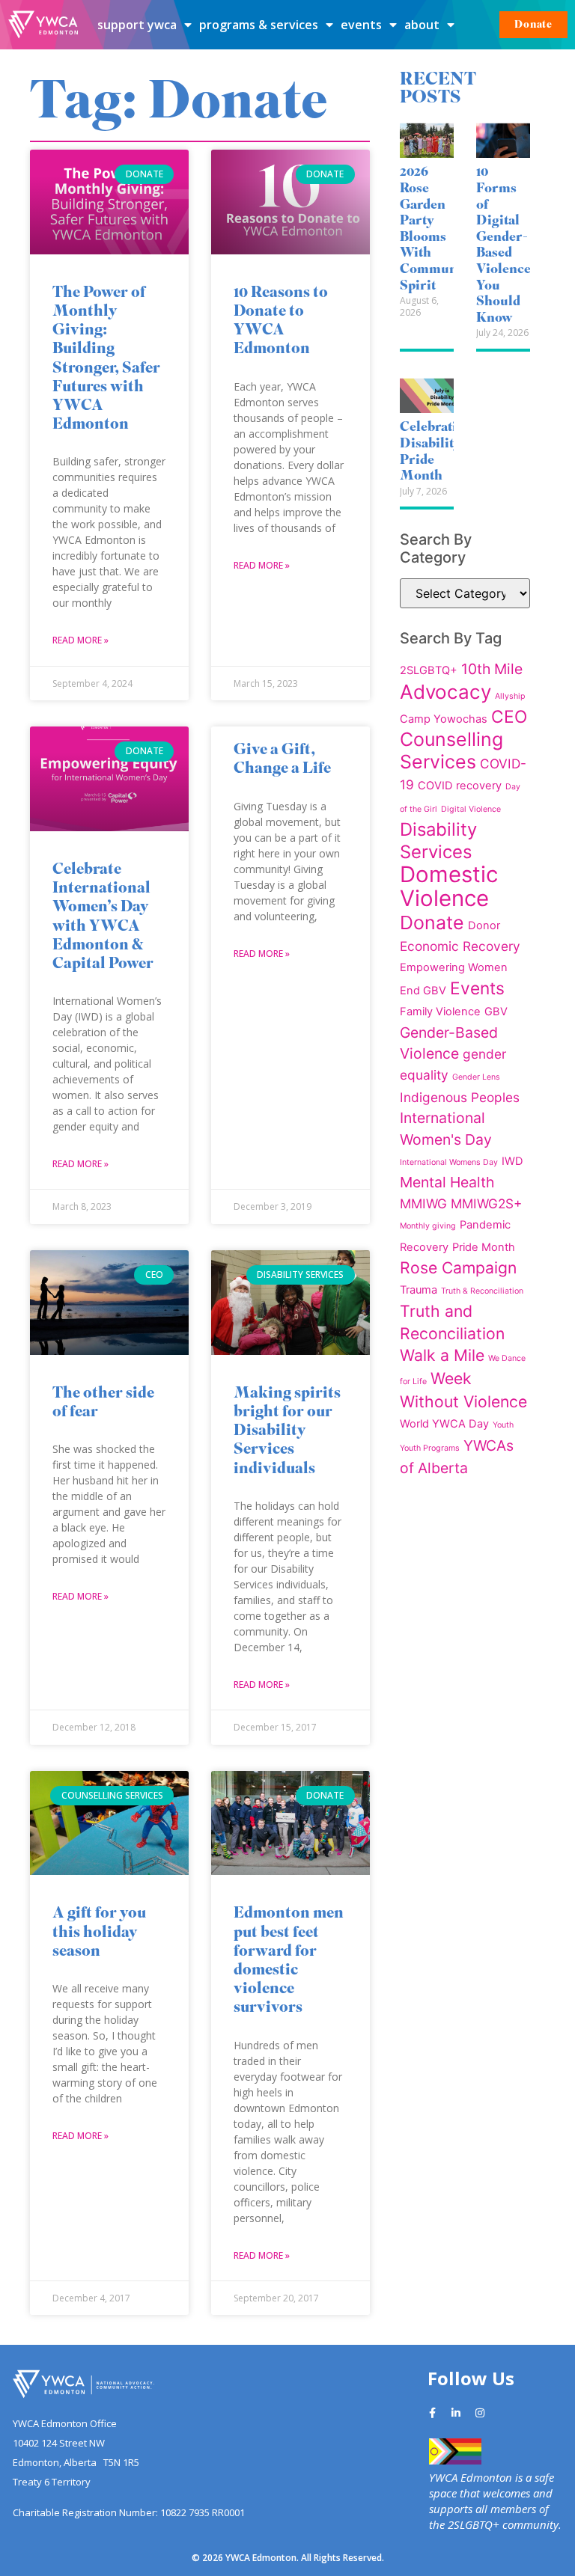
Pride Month (484, 1247)
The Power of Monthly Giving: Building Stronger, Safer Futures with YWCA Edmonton (106, 360)
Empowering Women (454, 967)
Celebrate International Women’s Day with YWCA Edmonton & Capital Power (103, 918)
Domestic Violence (449, 886)
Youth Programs (430, 1448)
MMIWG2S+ (486, 1203)
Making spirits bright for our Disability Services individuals (287, 1432)
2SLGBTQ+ (429, 670)
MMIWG (423, 1203)
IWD (512, 1161)
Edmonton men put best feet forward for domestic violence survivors (289, 1961)
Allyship (510, 696)
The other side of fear (103, 1404)
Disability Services (438, 841)
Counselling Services (451, 750)
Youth (503, 1425)
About (422, 25)
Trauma (419, 1290)
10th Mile (492, 669)
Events (361, 25)
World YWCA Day (444, 1424)
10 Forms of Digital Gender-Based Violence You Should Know (503, 245)
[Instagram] (480, 2413)
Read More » (80, 640)
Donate (432, 923)
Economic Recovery (460, 946)
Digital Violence (471, 809)
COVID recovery (460, 786)
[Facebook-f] (432, 2413)
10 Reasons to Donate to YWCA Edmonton (281, 322)
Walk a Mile (442, 1355)
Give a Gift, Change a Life (282, 760)
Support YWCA (137, 25)
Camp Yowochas (444, 719)
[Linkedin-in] (456, 2413)
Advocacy (445, 692)
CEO (509, 716)
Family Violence (440, 1012)
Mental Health (447, 1182)
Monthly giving (428, 1226)
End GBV (423, 991)
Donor (484, 926)
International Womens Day (449, 1162)
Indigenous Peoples (460, 1097)
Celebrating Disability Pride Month (436, 452)
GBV (496, 1012)
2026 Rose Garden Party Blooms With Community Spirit (437, 229)
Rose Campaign (458, 1267)
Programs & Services (259, 25)
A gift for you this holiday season (99, 1933)
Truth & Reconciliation (482, 1291)
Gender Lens (476, 1077)
